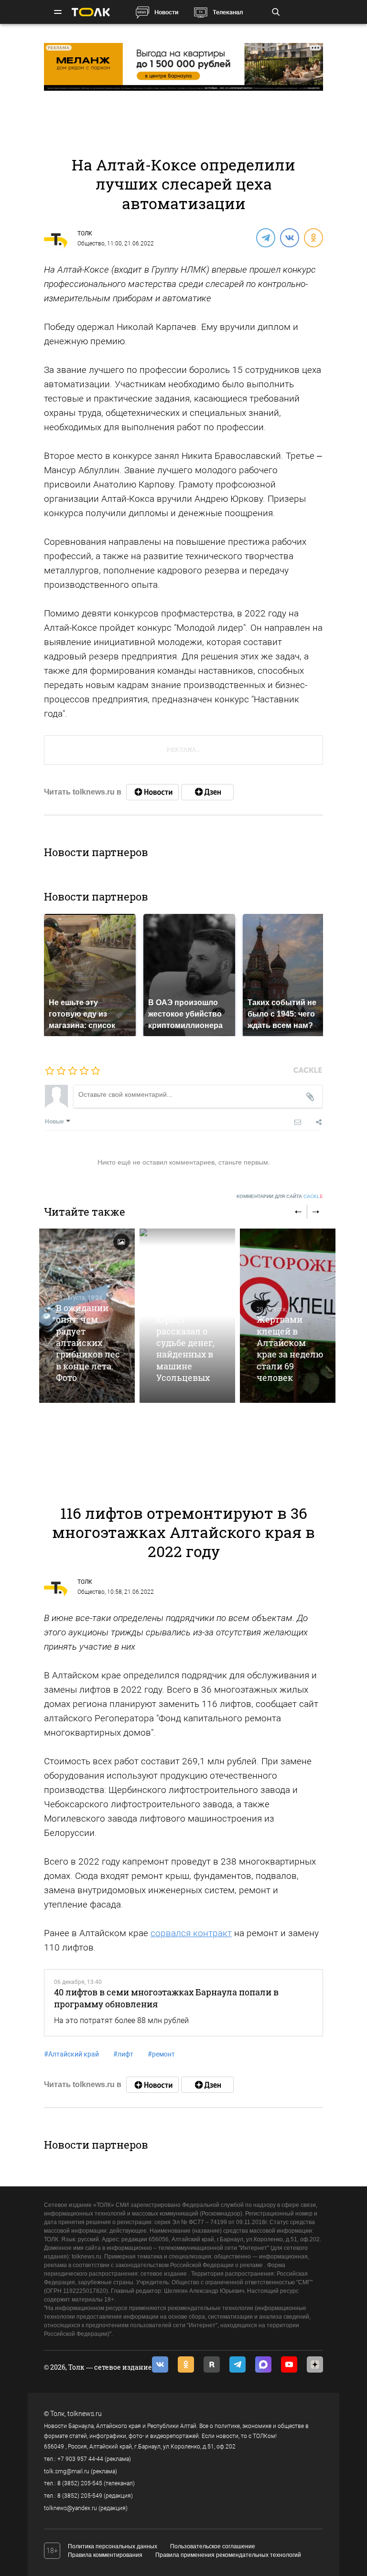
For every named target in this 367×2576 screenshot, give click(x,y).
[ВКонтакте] (289, 237)
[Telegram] (265, 237)
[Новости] (152, 792)
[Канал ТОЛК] (207, 792)
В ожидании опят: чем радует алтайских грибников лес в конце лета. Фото (88, 1343)
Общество (91, 244)
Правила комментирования (105, 2555)
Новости (166, 12)
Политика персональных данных (113, 2546)
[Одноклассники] (313, 237)
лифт (123, 2054)
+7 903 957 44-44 (80, 2459)
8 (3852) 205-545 (80, 2483)
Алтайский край (71, 2054)
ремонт (161, 2054)
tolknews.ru (85, 2414)
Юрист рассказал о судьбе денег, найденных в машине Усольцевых (185, 1348)
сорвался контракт (191, 1933)
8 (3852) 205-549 (80, 2496)
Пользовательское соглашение (213, 2546)
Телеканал (228, 12)
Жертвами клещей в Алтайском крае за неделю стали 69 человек (290, 1348)
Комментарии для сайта (280, 1196)
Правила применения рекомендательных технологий (228, 2555)
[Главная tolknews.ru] (91, 12)
